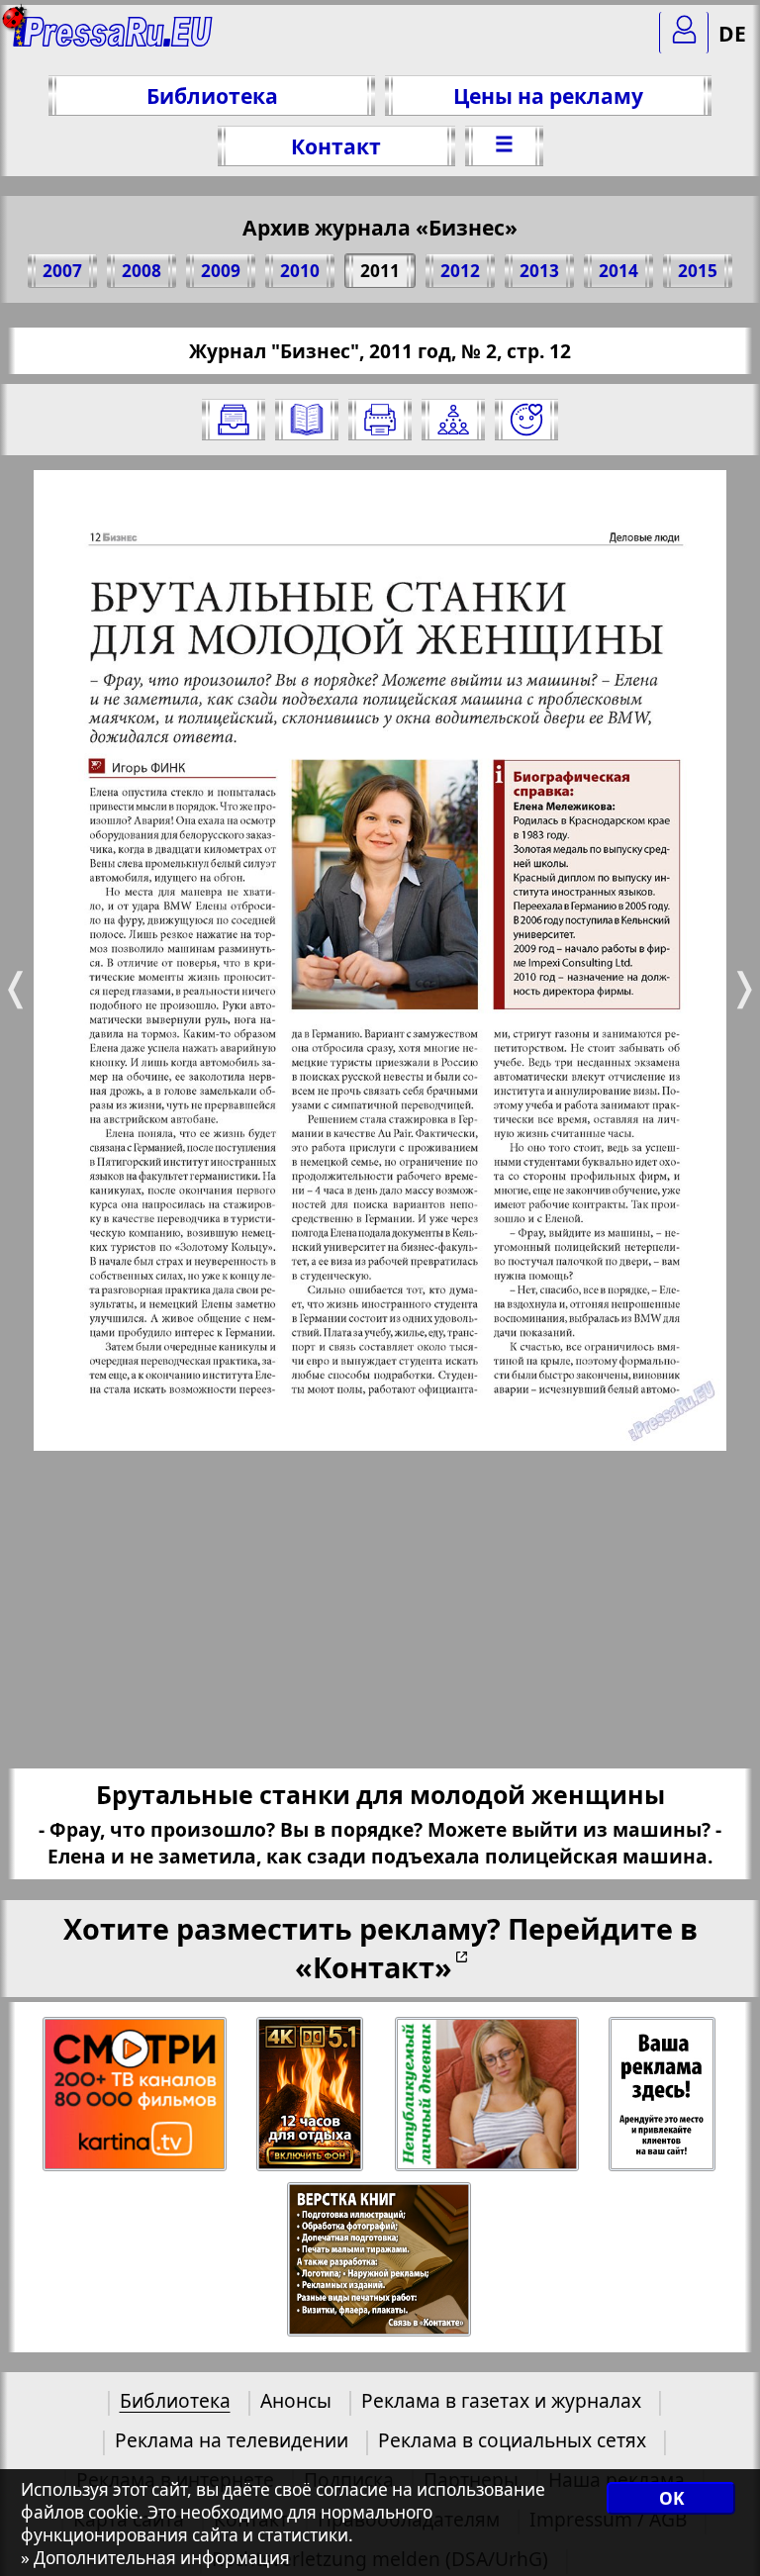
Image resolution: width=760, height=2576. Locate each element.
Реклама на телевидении (232, 2440)
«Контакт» (374, 1967)
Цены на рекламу (548, 95)
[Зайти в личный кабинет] (684, 33)
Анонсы (296, 2400)
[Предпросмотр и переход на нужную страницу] (307, 420)
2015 (698, 271)
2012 (460, 271)
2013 (539, 271)
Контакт (336, 146)
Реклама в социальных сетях (512, 2440)
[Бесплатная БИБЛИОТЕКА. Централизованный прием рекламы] (113, 40)
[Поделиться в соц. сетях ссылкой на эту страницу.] (453, 420)
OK (671, 2498)
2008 (142, 271)
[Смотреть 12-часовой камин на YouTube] (311, 2095)
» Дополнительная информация (155, 2558)
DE (732, 33)
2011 (380, 271)
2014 (618, 271)
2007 (62, 271)
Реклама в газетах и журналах (501, 2400)
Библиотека (212, 95)
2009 (221, 271)
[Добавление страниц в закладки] (526, 420)
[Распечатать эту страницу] (380, 420)
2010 (300, 271)
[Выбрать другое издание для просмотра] (234, 420)
